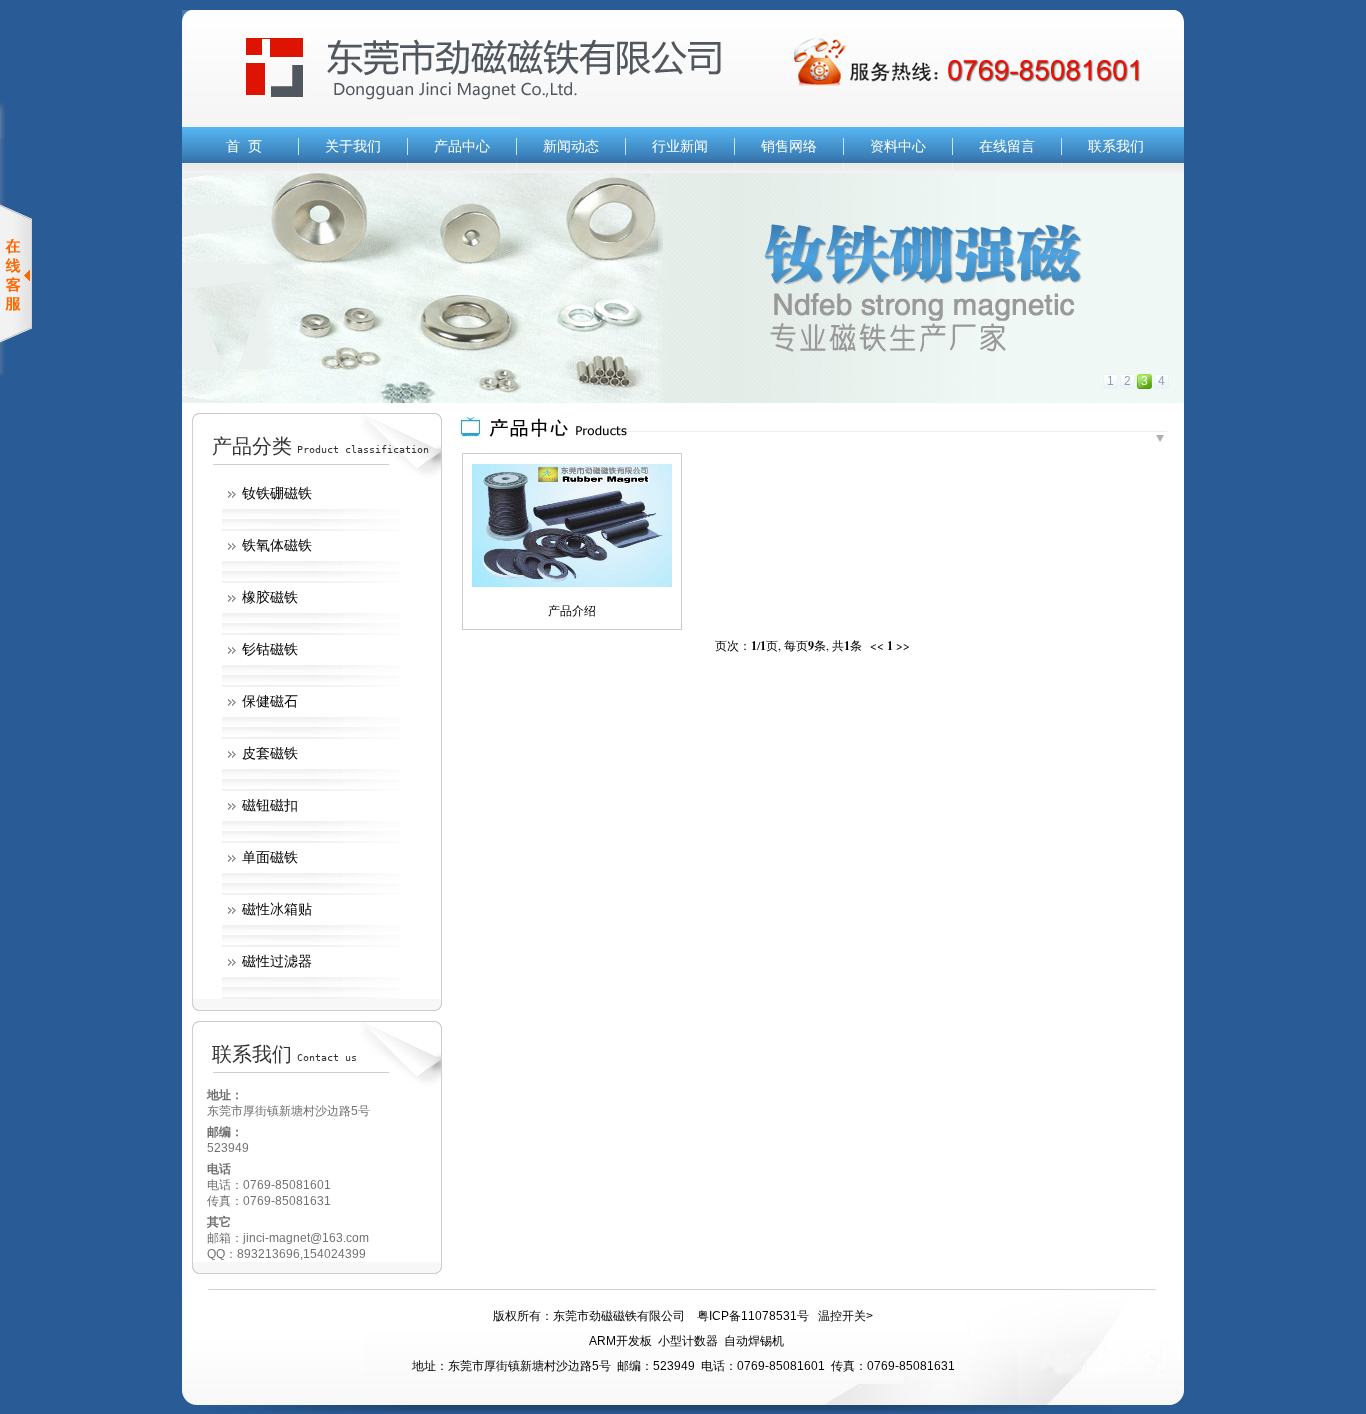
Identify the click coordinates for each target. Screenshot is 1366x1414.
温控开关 (842, 1316)
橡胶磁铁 (270, 597)
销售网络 (789, 146)
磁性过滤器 (277, 961)
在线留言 (1007, 146)
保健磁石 (270, 701)
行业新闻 (680, 146)
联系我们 (1116, 146)
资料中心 (898, 146)
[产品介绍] (572, 583)
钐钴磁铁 (270, 649)
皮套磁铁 (270, 753)
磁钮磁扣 (270, 805)
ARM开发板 (620, 1341)
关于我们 (353, 146)
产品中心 (462, 146)
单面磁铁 (270, 857)
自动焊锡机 (754, 1341)
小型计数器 (688, 1341)
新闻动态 (571, 146)
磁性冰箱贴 (277, 909)
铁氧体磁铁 (277, 545)
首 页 (244, 146)
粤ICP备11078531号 (753, 1316)
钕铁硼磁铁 (277, 493)
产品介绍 (572, 611)
